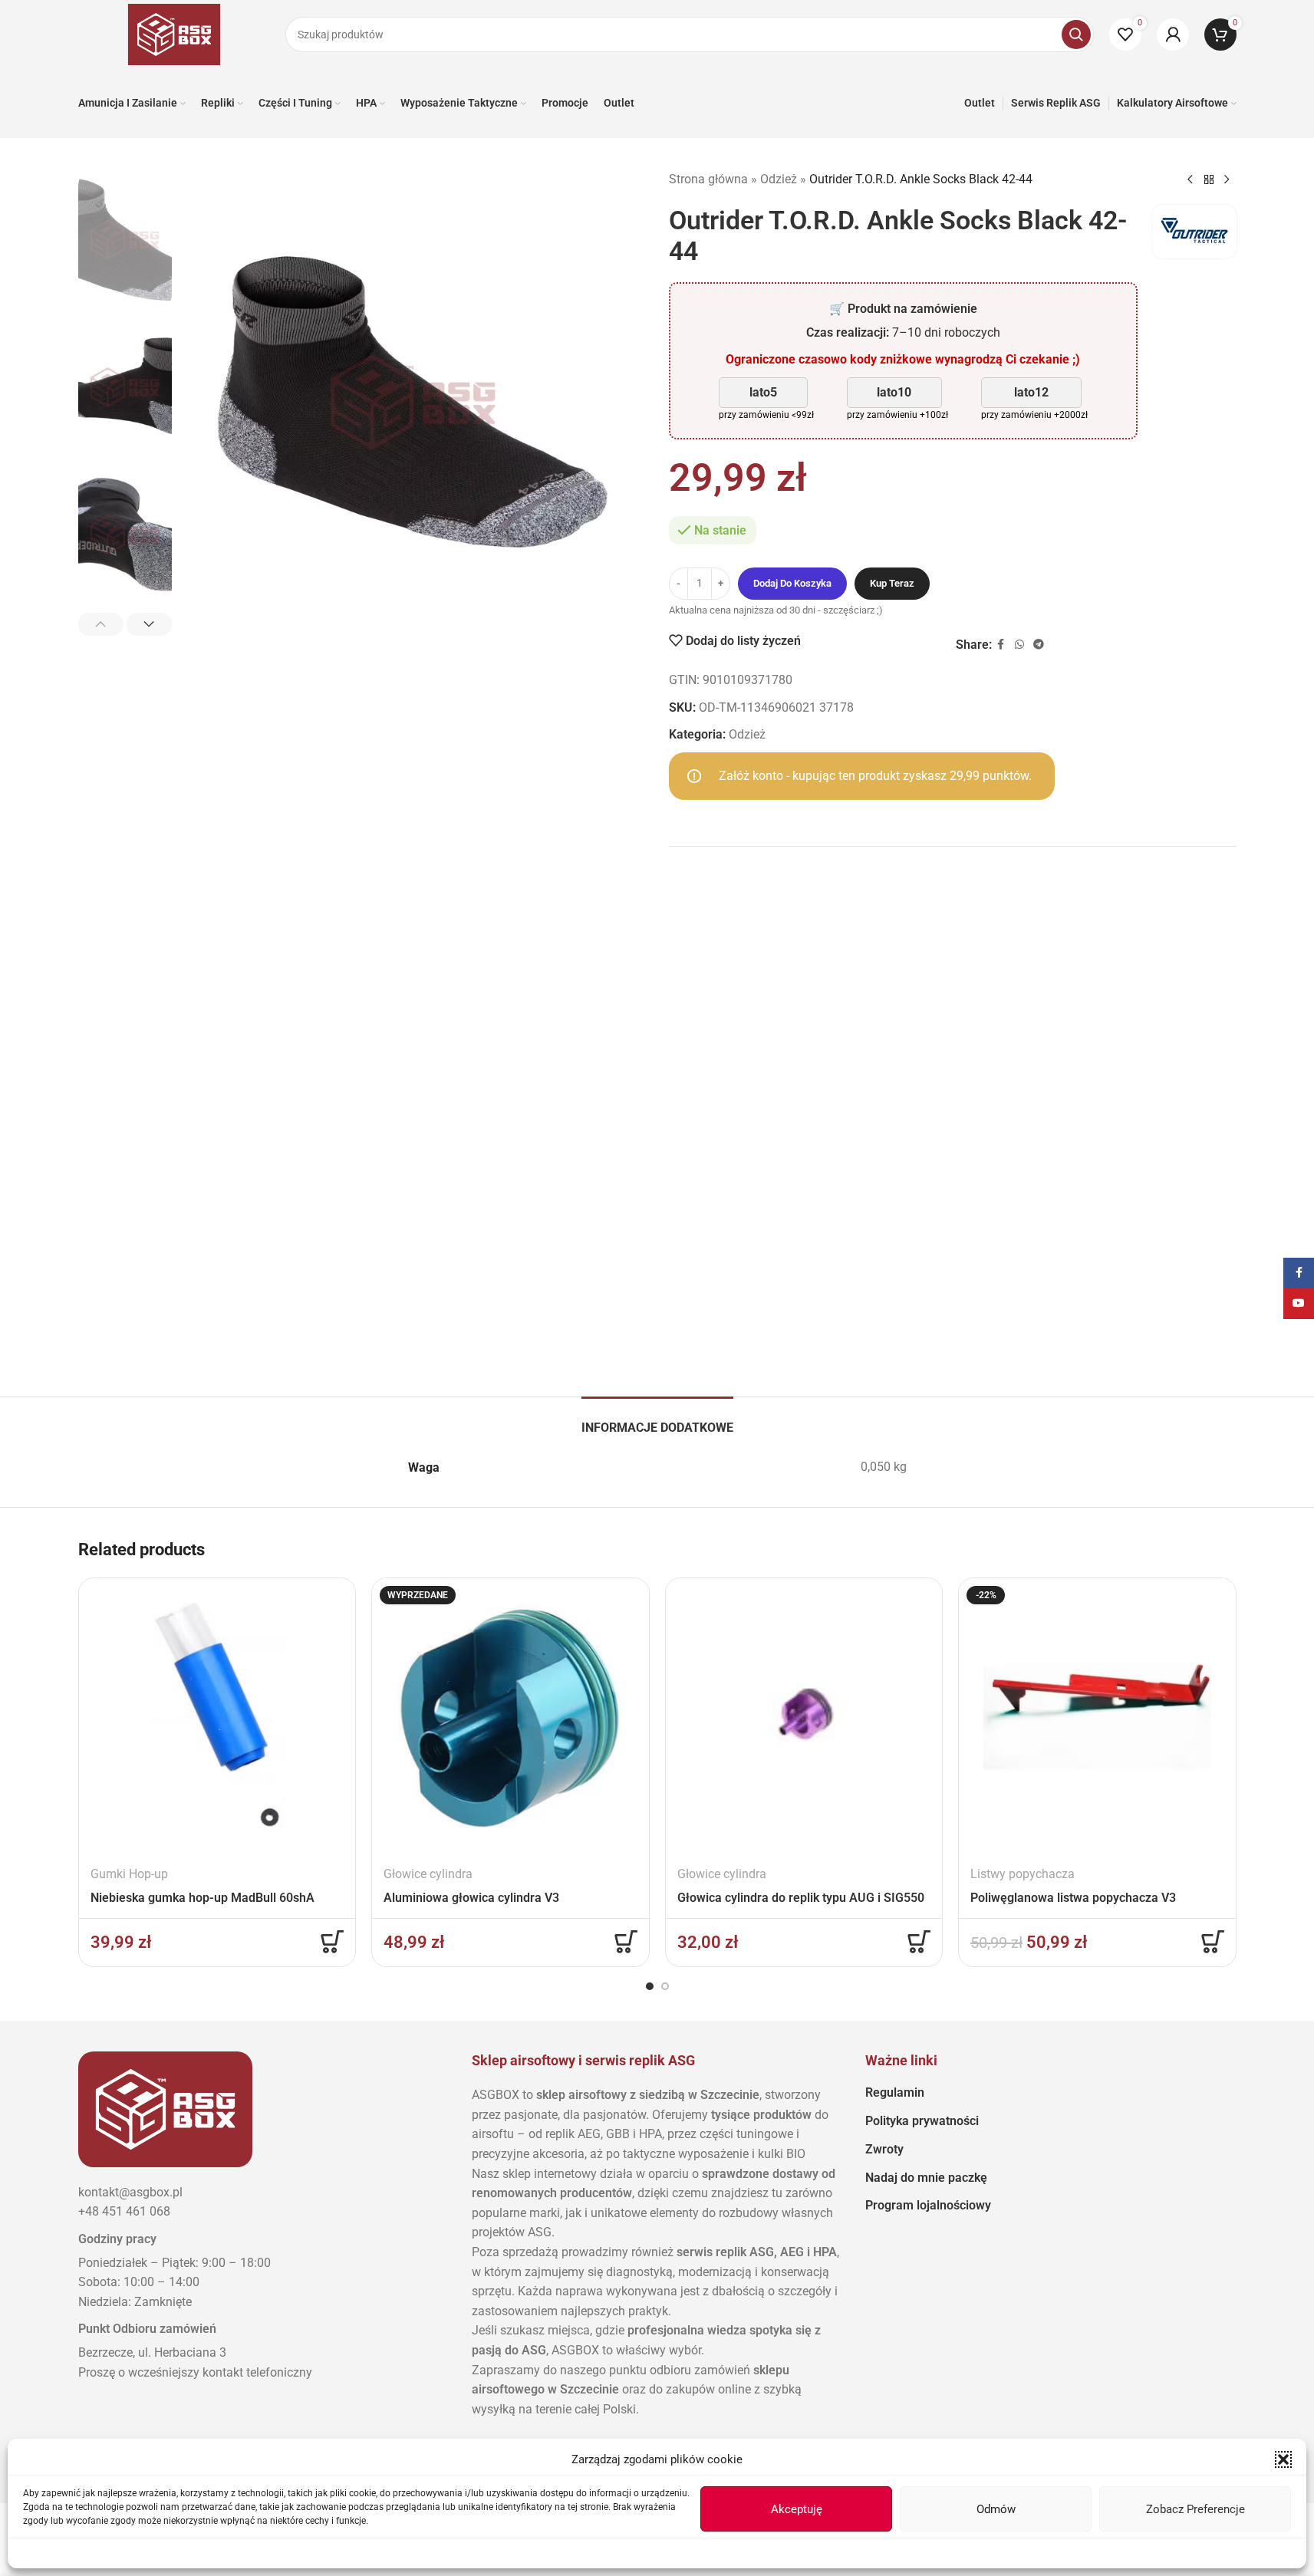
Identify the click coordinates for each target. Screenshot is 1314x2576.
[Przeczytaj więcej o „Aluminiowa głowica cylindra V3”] (626, 1942)
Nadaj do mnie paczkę (926, 2178)
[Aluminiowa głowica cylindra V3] (510, 1717)
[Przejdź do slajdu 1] (650, 1986)
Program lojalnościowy (928, 2205)
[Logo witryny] (174, 33)
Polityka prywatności (922, 2121)
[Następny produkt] (1227, 180)
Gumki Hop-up (129, 1874)
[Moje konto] (1173, 35)
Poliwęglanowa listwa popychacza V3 (1073, 1898)
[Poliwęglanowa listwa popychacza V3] (1097, 1717)
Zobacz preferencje (1195, 2509)
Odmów (996, 2509)
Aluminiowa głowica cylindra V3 (471, 1898)
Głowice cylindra (428, 1874)
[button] (1283, 2459)
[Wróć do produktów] (1209, 180)
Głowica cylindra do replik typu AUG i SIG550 (801, 1898)
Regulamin (895, 2092)
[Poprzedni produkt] (1191, 180)
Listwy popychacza (1023, 1874)
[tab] (657, 1420)
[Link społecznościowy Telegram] (1039, 645)
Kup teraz (892, 583)
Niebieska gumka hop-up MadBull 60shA (203, 1898)
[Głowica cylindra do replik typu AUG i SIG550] (804, 1717)
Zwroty (884, 2149)
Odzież (779, 179)
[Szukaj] (1076, 35)
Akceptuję (797, 2509)
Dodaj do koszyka (792, 583)
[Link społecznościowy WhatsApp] (1019, 645)
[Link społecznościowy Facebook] (1001, 645)
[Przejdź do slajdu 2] (665, 1986)
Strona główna (708, 179)
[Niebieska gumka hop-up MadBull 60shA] (217, 1717)
